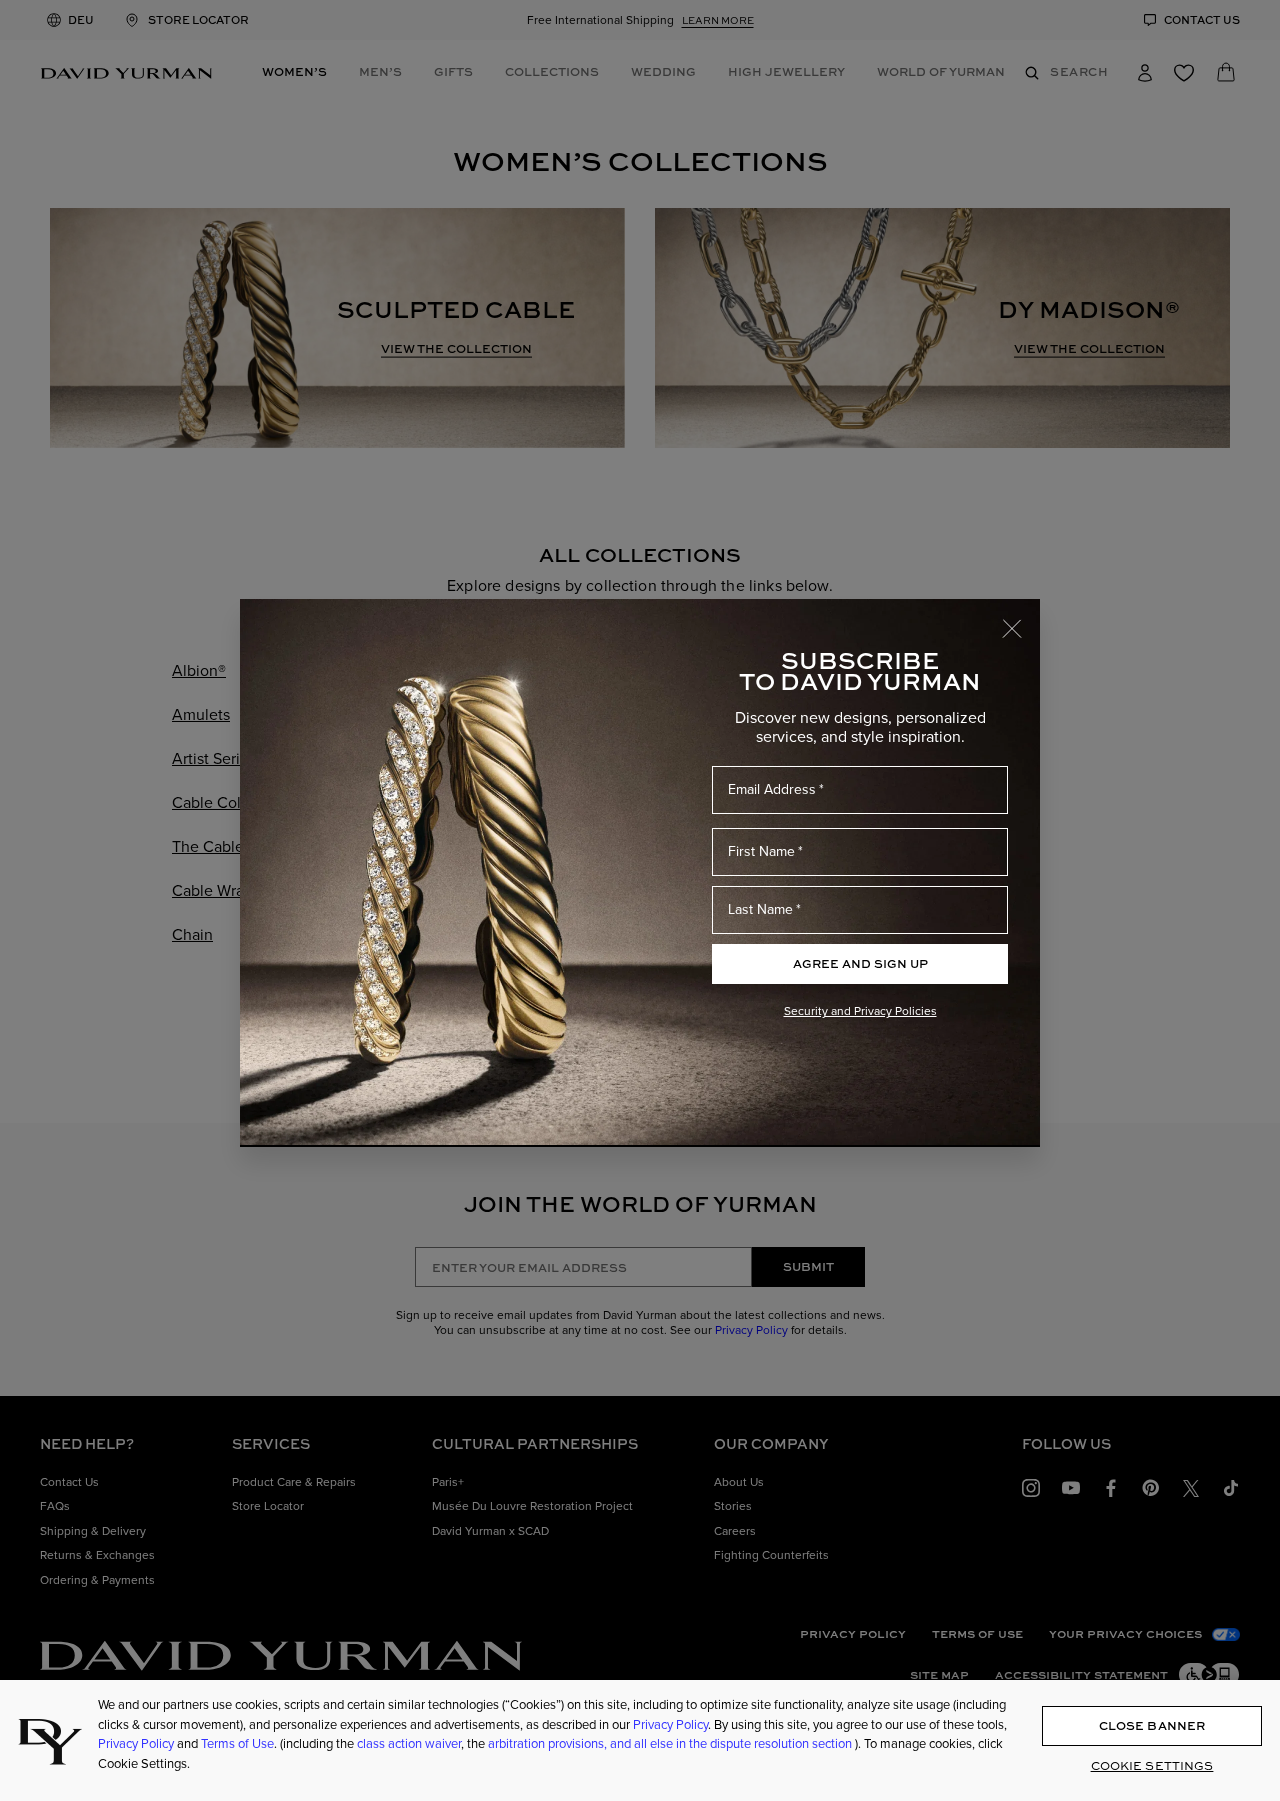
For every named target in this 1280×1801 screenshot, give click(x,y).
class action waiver (409, 1743)
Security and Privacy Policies (860, 1011)
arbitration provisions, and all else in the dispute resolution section (671, 1743)
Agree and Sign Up (860, 963)
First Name (761, 851)
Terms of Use (237, 1743)
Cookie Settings (1152, 1764)
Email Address (772, 789)
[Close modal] (1021, 619)
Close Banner (1152, 1724)
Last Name (760, 909)
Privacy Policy (670, 1723)
